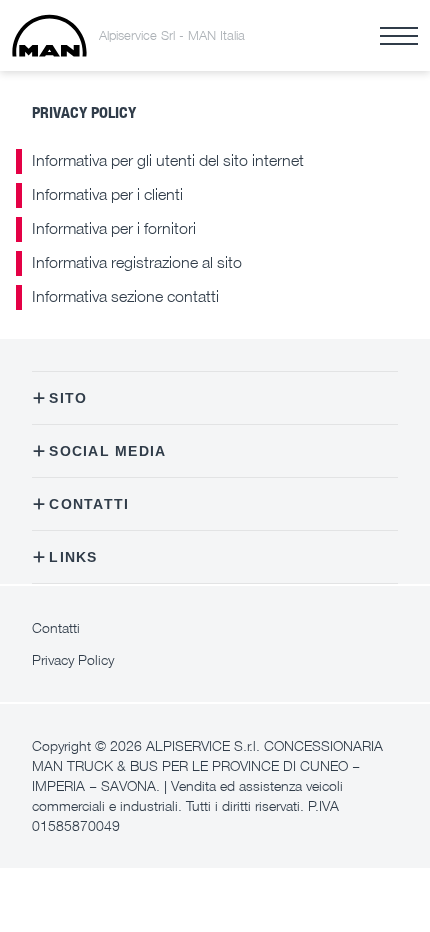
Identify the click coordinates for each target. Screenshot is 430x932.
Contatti (56, 627)
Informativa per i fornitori (114, 228)
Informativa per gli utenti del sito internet (168, 160)
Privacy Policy (73, 659)
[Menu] (399, 36)
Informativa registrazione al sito (137, 262)
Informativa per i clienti (107, 194)
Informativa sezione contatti (125, 296)
